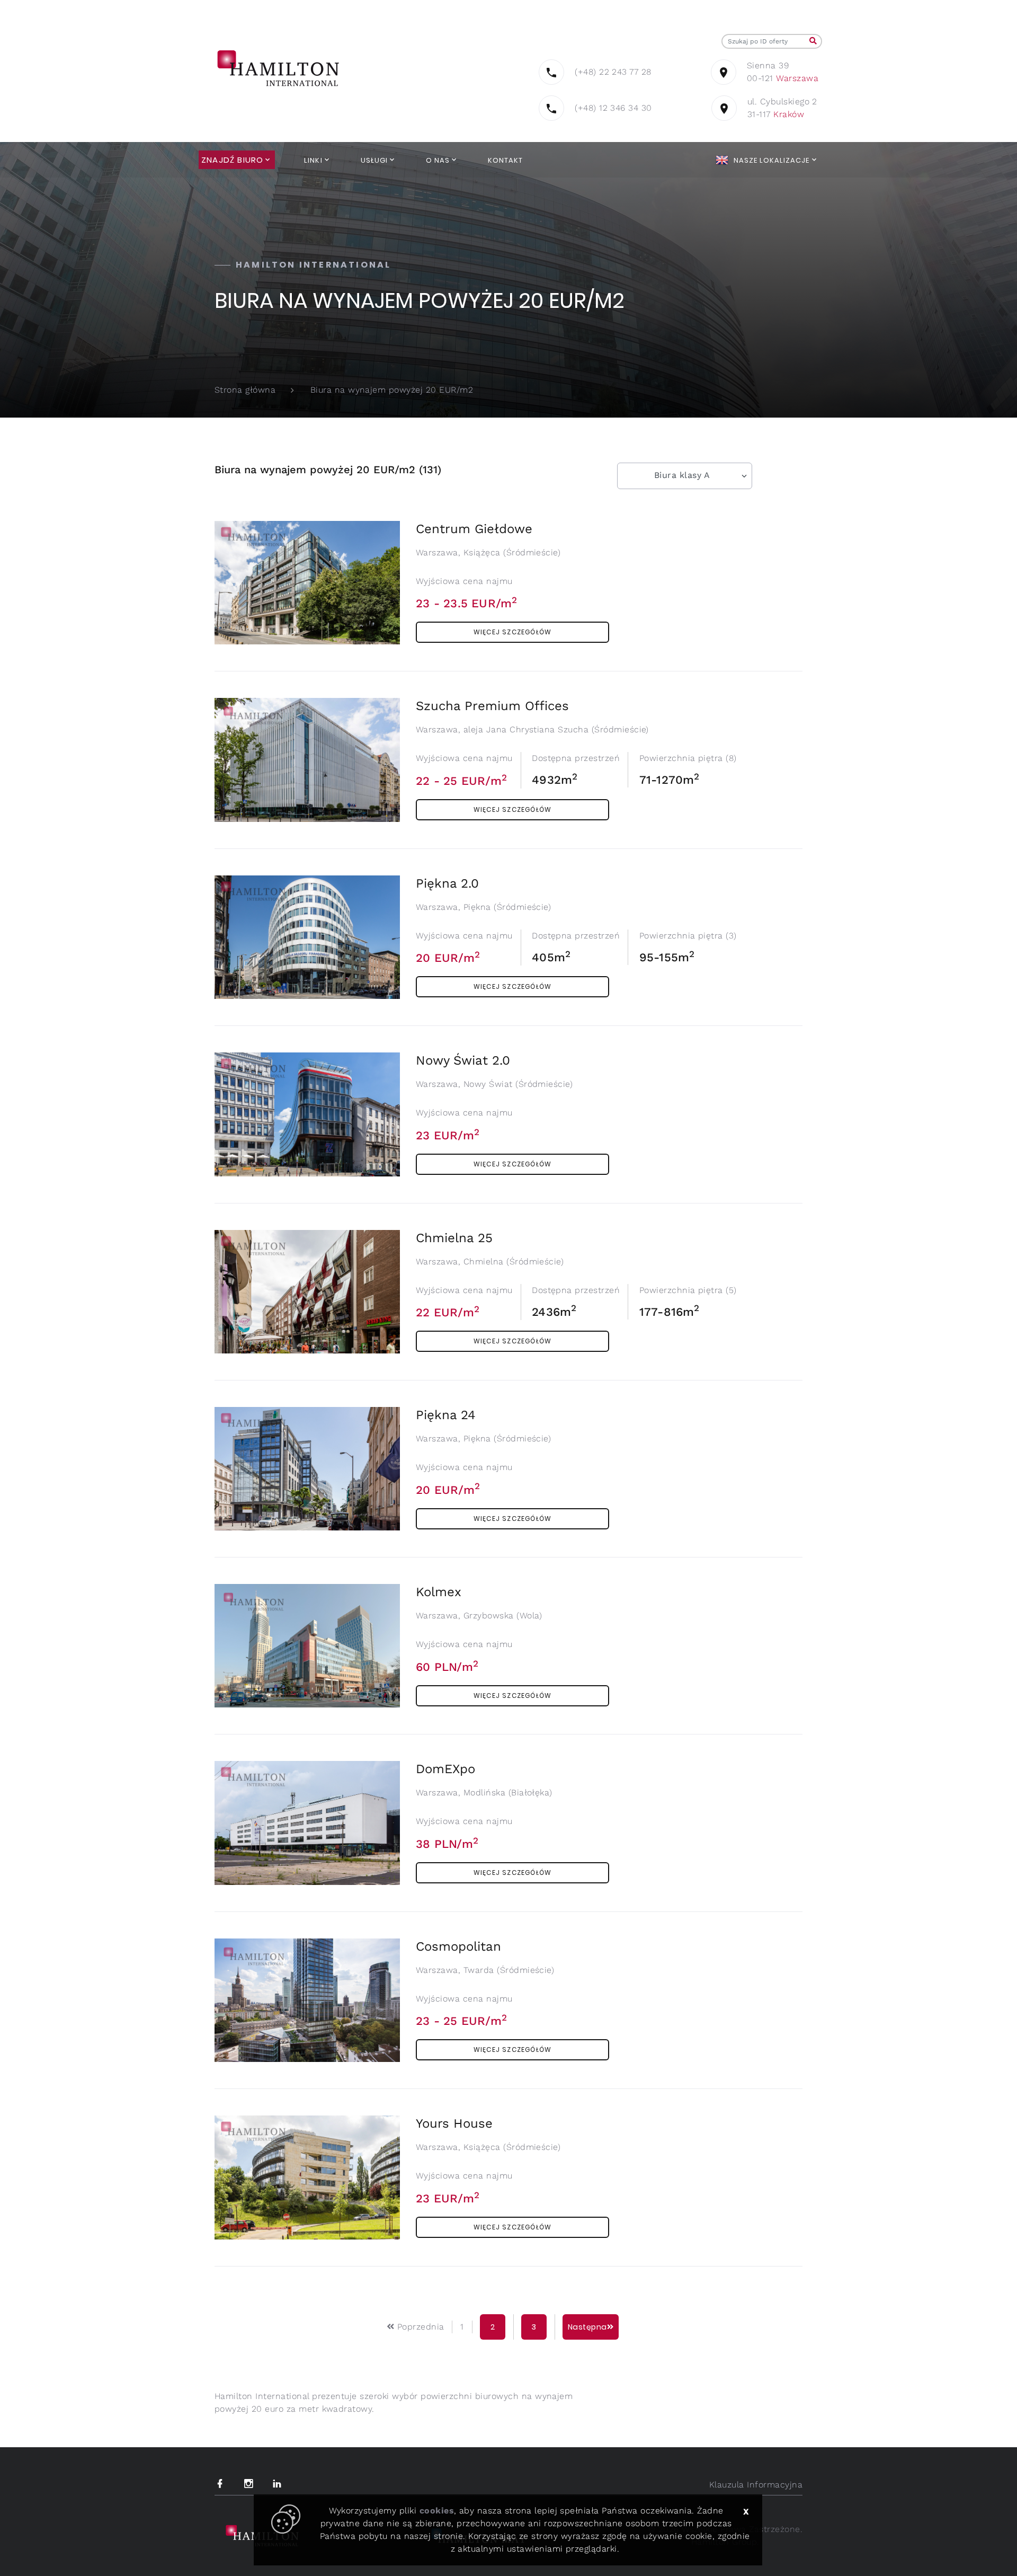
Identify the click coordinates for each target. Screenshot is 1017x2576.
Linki (313, 160)
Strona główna (245, 390)
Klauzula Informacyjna (756, 2485)
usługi (374, 160)
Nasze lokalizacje (772, 160)
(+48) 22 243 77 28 (613, 72)
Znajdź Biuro (232, 160)
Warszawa (797, 78)
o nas (438, 160)
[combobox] (685, 476)
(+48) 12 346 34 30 (613, 108)
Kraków (789, 114)
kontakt (505, 160)
